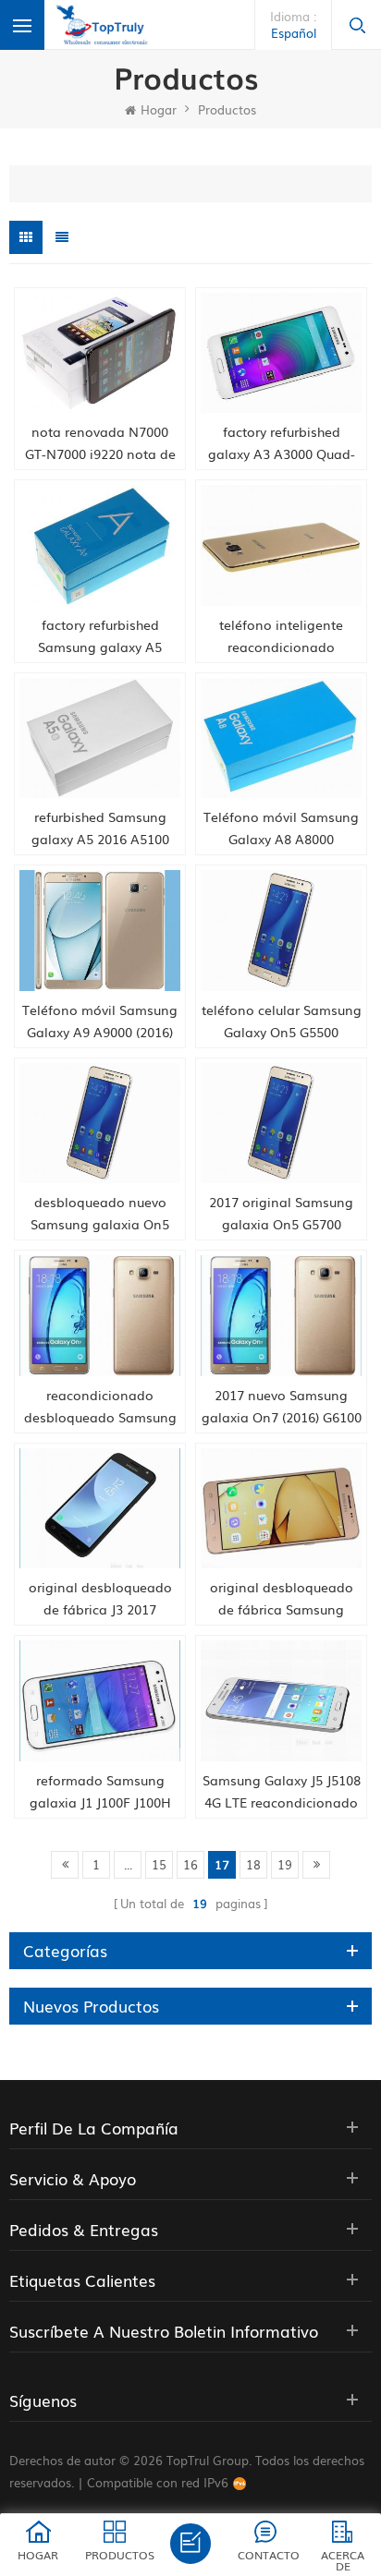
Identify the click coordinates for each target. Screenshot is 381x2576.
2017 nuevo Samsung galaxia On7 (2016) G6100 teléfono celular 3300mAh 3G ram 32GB (282, 1407)
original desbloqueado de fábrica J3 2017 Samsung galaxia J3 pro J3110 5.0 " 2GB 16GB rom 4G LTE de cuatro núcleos (100, 1599)
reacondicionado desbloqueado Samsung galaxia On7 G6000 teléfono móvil (100, 1407)
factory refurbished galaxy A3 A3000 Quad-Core (282, 443)
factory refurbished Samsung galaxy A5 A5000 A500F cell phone (100, 636)
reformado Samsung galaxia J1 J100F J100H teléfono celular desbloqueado (100, 1792)
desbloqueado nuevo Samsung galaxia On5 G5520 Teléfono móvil (100, 1214)
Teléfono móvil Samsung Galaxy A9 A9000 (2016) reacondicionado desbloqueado (100, 1022)
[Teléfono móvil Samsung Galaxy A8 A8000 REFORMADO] (281, 738)
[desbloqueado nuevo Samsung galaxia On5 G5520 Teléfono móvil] (100, 1124)
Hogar (159, 109)
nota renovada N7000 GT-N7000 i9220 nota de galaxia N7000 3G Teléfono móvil (100, 443)
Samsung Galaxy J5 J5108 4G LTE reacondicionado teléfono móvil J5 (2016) (282, 1792)
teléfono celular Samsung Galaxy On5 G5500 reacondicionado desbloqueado (282, 1022)
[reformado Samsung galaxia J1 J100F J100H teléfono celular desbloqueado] (100, 1701)
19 (285, 1864)
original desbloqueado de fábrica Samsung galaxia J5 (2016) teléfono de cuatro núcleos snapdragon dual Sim (282, 1599)
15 (159, 1864)
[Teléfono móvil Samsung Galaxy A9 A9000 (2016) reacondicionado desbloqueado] (100, 931)
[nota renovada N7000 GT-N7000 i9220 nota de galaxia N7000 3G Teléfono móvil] (100, 353)
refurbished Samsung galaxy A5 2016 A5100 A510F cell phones (100, 828)
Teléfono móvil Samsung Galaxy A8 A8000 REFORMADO (281, 828)
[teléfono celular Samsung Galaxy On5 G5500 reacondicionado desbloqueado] (281, 931)
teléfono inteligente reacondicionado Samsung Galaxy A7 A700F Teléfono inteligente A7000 (282, 636)
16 (190, 1864)
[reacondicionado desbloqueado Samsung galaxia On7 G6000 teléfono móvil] (100, 1316)
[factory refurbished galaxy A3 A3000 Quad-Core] (281, 353)
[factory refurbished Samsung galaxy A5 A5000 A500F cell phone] (100, 545)
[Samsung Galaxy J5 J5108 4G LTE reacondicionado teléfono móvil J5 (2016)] (281, 1701)
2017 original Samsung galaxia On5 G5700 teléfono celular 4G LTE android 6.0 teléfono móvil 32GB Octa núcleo (282, 1214)
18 (253, 1864)
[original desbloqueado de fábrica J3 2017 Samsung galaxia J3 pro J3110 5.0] (100, 1509)
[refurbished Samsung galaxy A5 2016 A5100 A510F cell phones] (100, 738)
